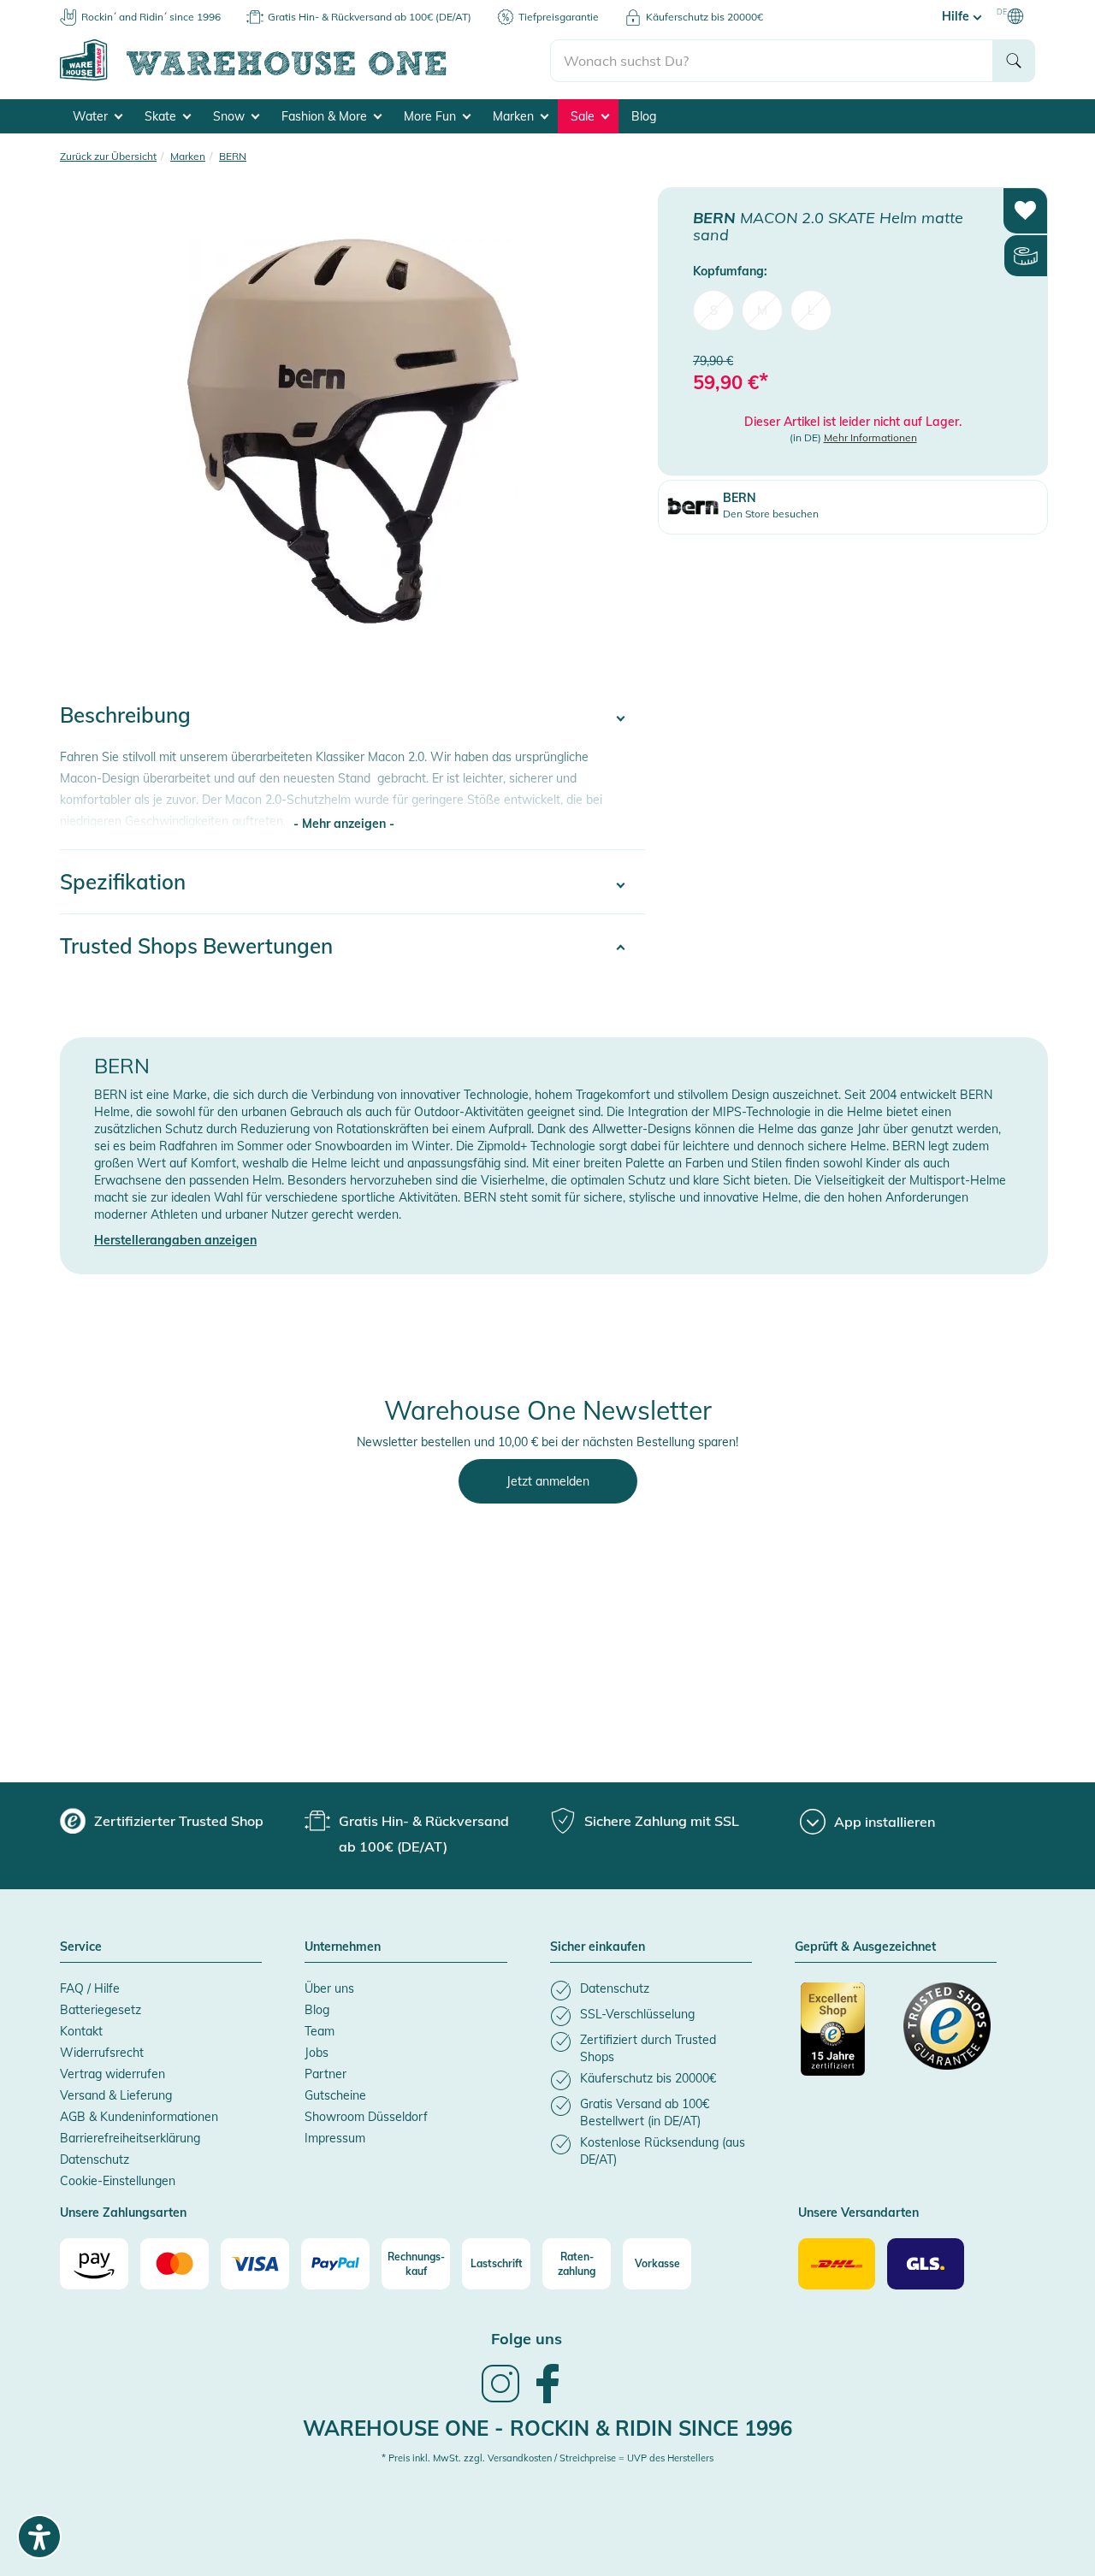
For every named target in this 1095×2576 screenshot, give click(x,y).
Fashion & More (326, 116)
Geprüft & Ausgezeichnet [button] (865, 1947)
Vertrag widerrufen (112, 2074)
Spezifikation (123, 882)
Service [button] (81, 1947)
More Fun (432, 116)
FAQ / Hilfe (90, 1988)
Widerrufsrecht (102, 2053)
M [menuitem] (762, 310)
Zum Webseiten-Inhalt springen (87, 9)
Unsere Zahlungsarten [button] (123, 2213)
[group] (162, 1821)
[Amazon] (94, 2264)
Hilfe (957, 16)
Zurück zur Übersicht (108, 156)
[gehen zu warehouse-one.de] (305, 78)
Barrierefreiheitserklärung (130, 2138)
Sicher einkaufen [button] (598, 1947)
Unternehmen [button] (343, 1947)
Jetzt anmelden (548, 1481)
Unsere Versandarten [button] (858, 2213)
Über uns (329, 1988)
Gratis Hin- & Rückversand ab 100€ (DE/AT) (370, 17)
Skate (162, 116)
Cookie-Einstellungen (118, 2181)
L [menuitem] (811, 310)
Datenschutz (95, 2159)
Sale (584, 116)
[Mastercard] (175, 2264)
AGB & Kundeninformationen (139, 2117)
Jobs (317, 2053)
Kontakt (81, 2031)
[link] (500, 2401)
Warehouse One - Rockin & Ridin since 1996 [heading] (547, 2428)
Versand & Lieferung (116, 2095)
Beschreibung (125, 715)
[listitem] (651, 1991)
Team (320, 2031)
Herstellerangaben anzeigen (175, 1240)
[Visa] (255, 2264)
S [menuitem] (714, 310)
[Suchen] (1014, 61)
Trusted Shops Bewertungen (196, 946)
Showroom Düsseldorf (366, 2117)
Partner (326, 2074)
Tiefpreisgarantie (559, 17)
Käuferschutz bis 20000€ (704, 17)
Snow (231, 116)
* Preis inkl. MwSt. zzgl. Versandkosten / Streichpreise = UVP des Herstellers (547, 2458)
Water (92, 116)
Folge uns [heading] (527, 2339)
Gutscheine (335, 2095)
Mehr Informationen (870, 437)
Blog (644, 116)
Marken (515, 116)
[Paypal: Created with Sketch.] (335, 2264)
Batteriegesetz (101, 2010)
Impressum (335, 2138)
